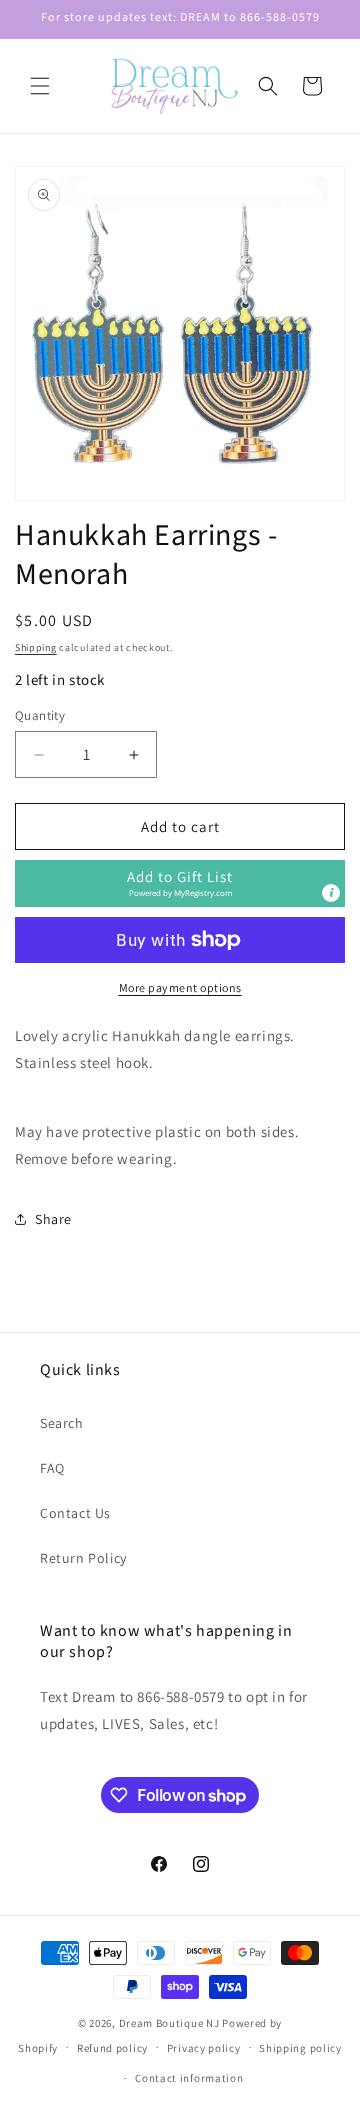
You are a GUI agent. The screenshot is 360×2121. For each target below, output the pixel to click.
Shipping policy (300, 2048)
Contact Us (75, 1513)
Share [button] (53, 1219)
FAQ (52, 1468)
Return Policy (83, 1558)
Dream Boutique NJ (169, 2023)
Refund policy (112, 2048)
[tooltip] (331, 893)
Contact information (189, 2078)
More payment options (180, 987)
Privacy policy (204, 2048)
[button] (40, 86)
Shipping (36, 647)
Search (62, 1423)
